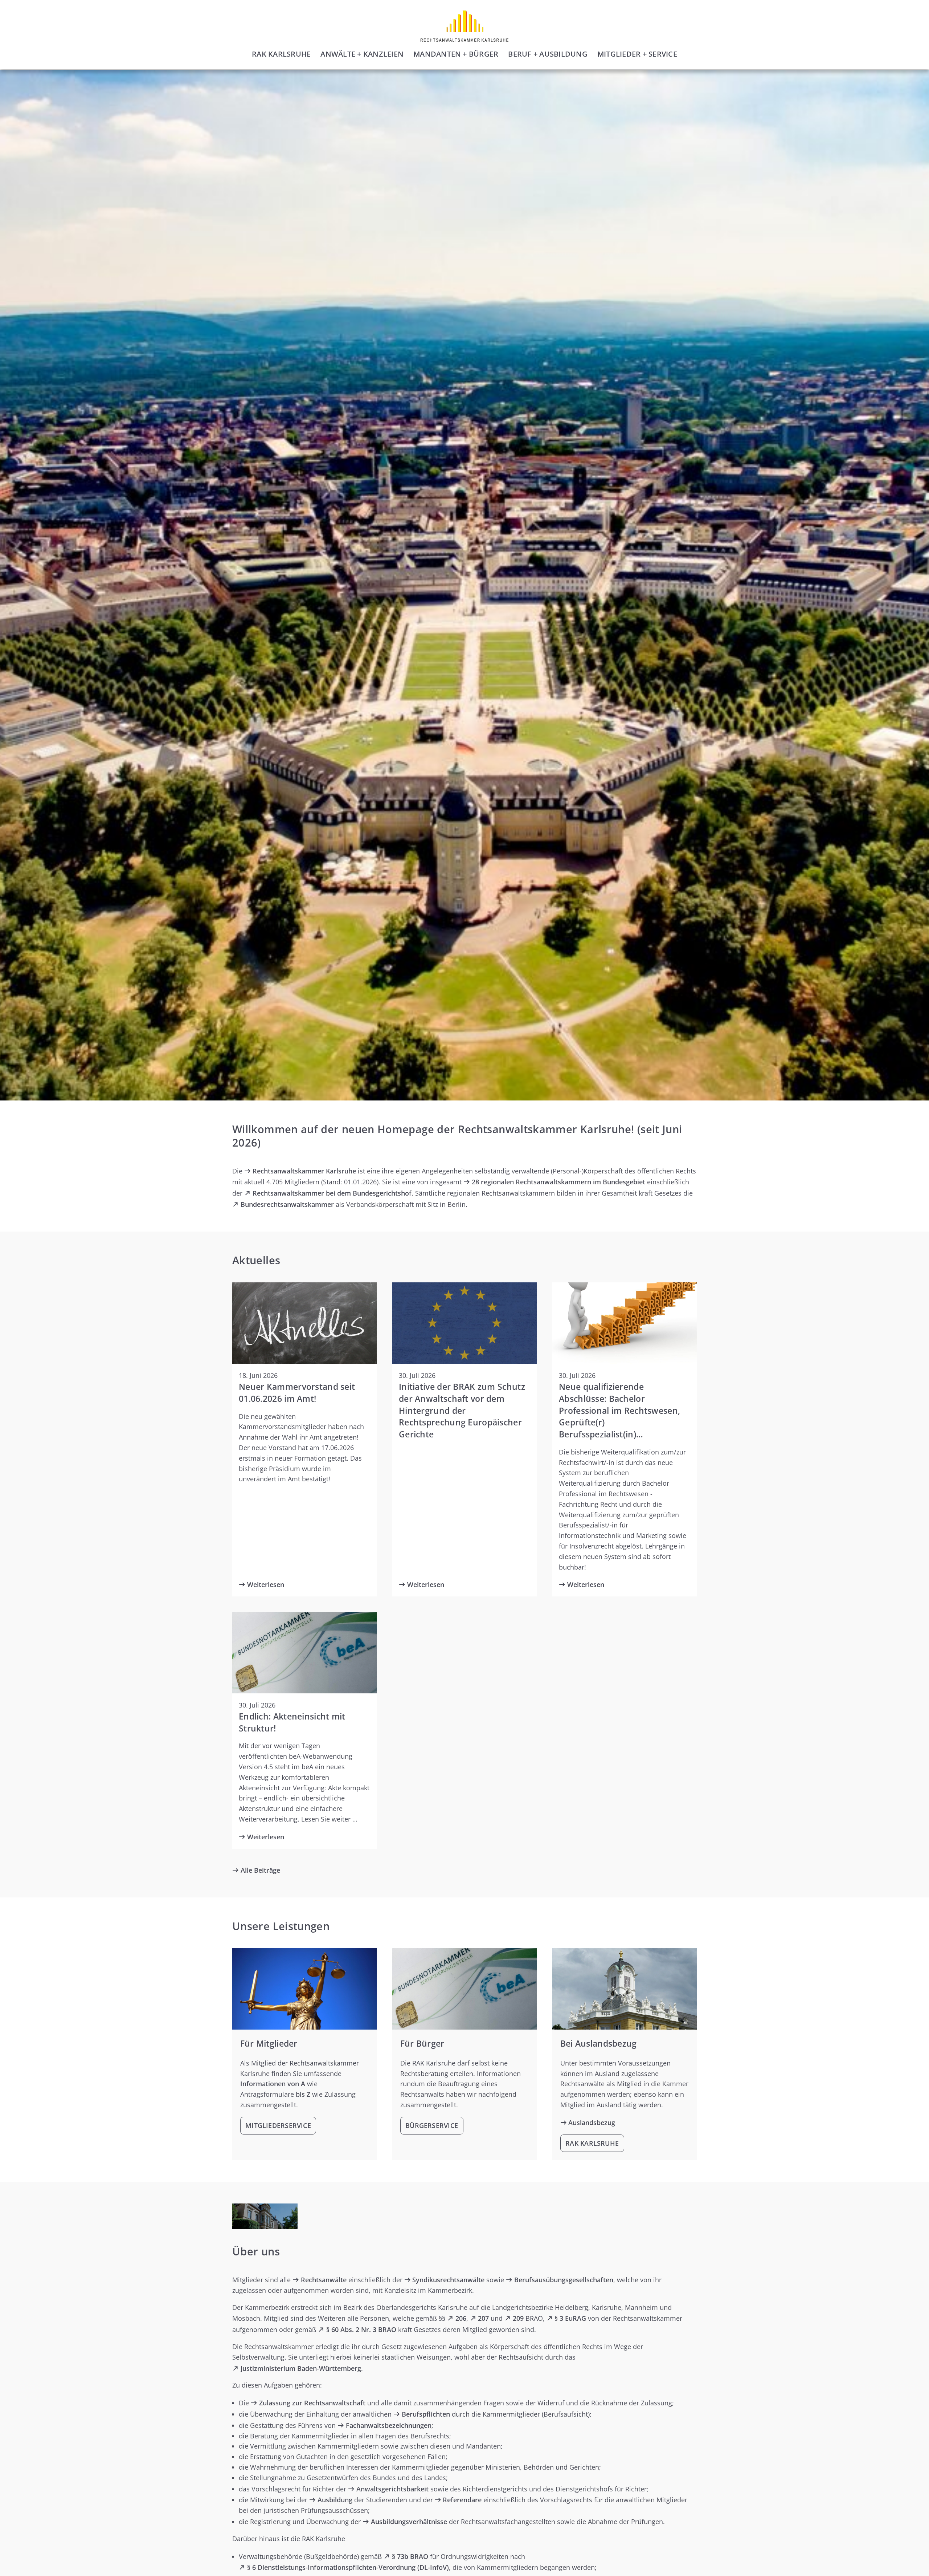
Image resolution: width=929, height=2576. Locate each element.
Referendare (462, 2500)
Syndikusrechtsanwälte (448, 2280)
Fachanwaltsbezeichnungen (389, 2425)
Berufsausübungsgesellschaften (564, 2280)
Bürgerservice (432, 2125)
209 (518, 2318)
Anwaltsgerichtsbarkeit (392, 2489)
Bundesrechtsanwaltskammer (287, 1204)
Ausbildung (335, 2500)
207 (483, 2318)
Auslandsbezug (592, 2123)
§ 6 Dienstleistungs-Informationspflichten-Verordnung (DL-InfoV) (348, 2567)
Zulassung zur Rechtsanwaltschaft (312, 2403)
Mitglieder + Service (637, 54)
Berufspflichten (426, 2414)
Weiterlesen (266, 1584)
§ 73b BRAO (410, 2556)
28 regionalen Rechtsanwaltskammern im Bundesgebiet (558, 1182)
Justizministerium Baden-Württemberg (301, 2368)
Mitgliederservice (278, 2125)
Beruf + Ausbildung (548, 54)
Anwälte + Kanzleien (362, 54)
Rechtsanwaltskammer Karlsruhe (304, 1171)
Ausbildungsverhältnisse (409, 2522)
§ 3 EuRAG (570, 2318)
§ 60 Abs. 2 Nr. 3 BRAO (361, 2329)
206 (461, 2318)
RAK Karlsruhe (281, 54)
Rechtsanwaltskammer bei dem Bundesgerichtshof (332, 1193)
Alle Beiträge (260, 1870)
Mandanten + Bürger (456, 54)
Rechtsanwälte (324, 2280)
